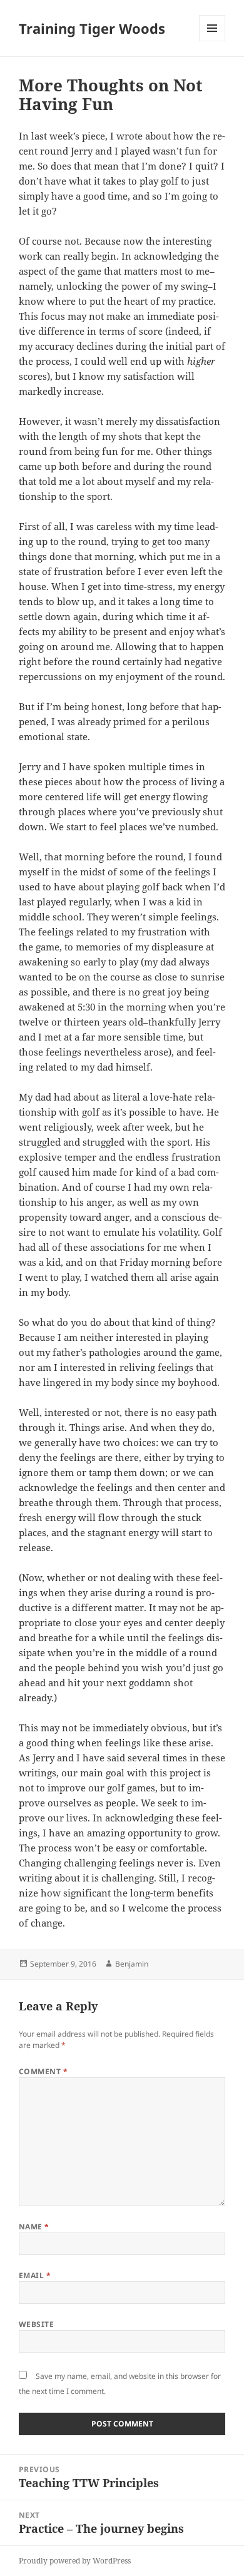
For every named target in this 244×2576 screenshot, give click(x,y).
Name (34, 2227)
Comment (43, 2071)
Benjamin (132, 1964)
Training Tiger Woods (92, 28)
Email (35, 2275)
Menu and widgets (212, 41)
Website (36, 2324)
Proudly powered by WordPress (75, 2561)
